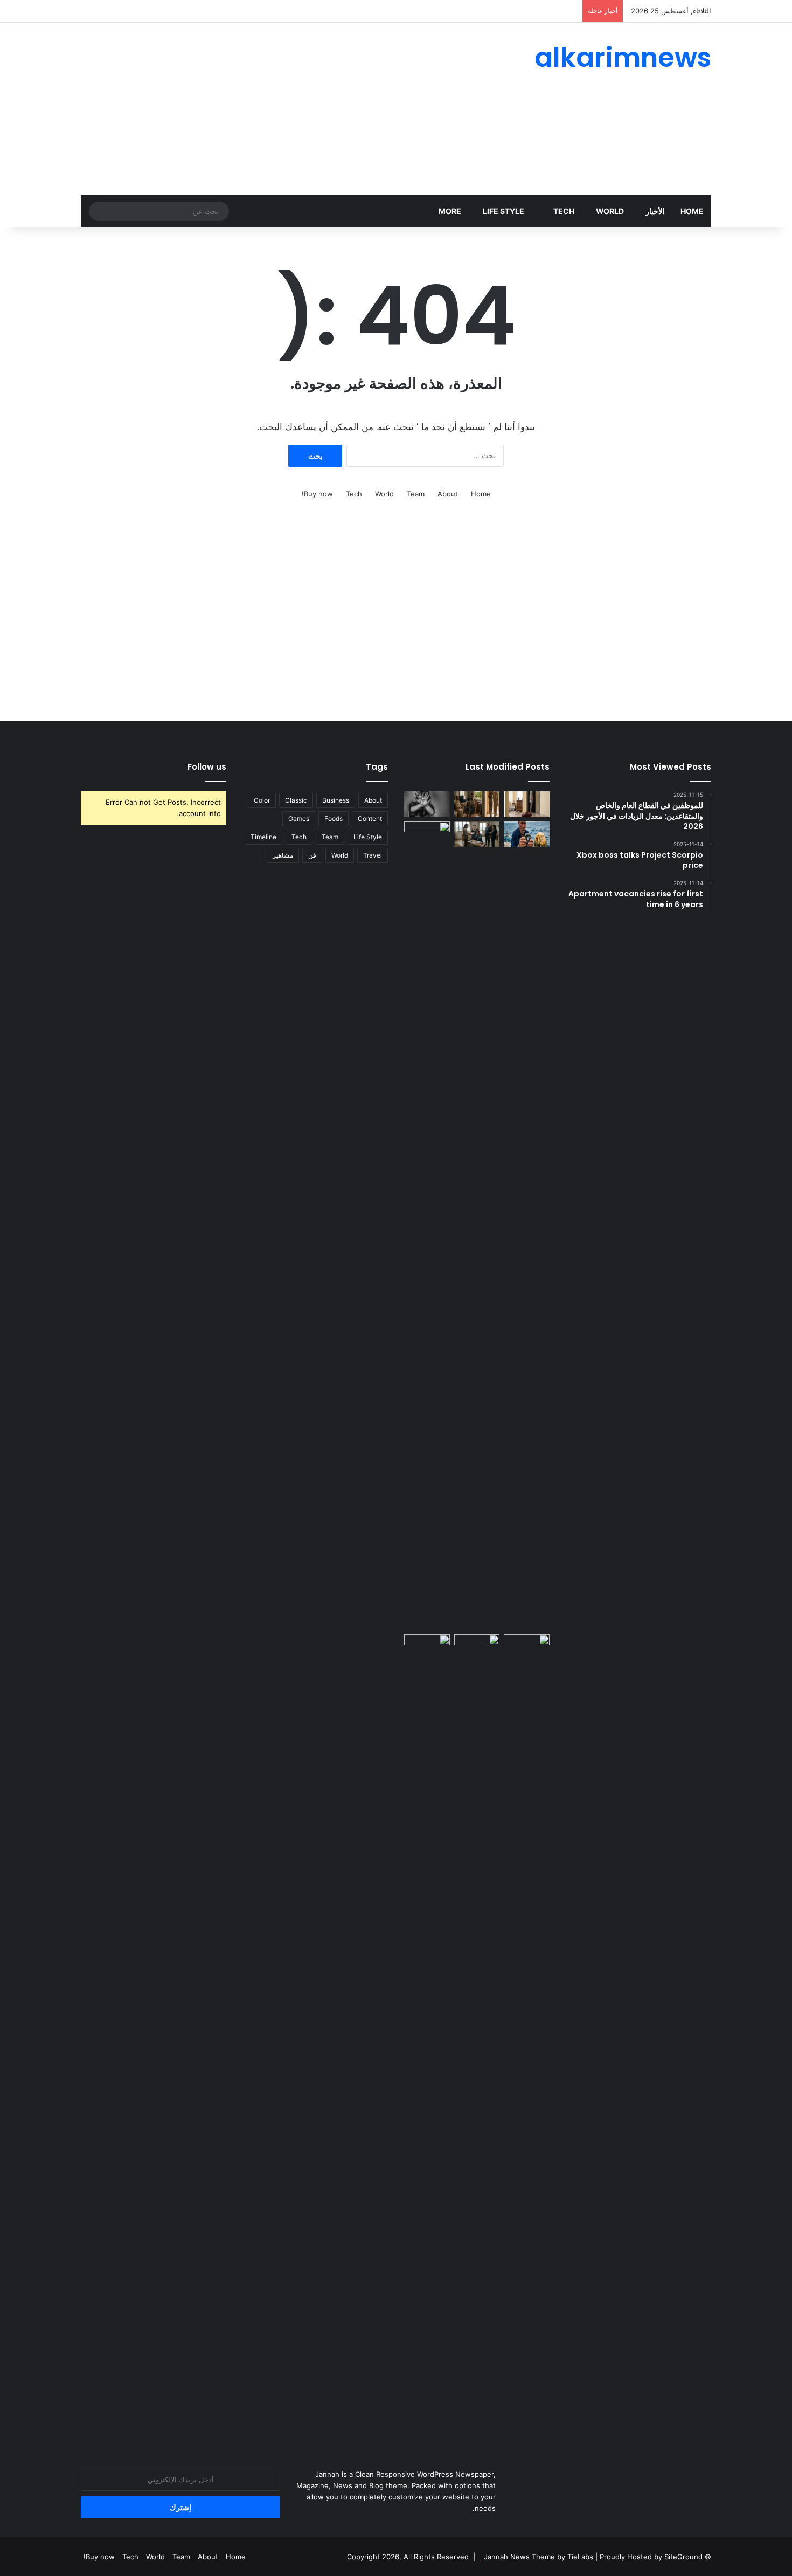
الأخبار (655, 211)
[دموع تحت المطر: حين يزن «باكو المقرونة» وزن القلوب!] (427, 1226)
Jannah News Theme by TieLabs (539, 2557)
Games (299, 819)
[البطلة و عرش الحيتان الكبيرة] (527, 834)
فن (312, 855)
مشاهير (283, 855)
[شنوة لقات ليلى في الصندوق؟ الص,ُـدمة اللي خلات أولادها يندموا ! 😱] (527, 1647)
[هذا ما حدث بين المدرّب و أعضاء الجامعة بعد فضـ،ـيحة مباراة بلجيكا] (427, 2039)
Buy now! (317, 494)
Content (370, 819)
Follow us (207, 767)
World (610, 211)
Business (336, 800)
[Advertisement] (288, 109)
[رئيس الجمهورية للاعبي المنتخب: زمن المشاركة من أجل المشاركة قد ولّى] (477, 1647)
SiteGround (683, 2557)
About (448, 494)
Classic (296, 800)
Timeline (263, 837)
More (450, 211)
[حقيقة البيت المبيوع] (527, 804)
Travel (373, 855)
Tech (564, 211)
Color (262, 800)
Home (692, 211)
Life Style (504, 211)
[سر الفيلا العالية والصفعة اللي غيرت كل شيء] (477, 804)
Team (416, 494)
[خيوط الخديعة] (427, 804)
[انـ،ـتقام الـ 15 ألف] (477, 834)
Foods (334, 819)
